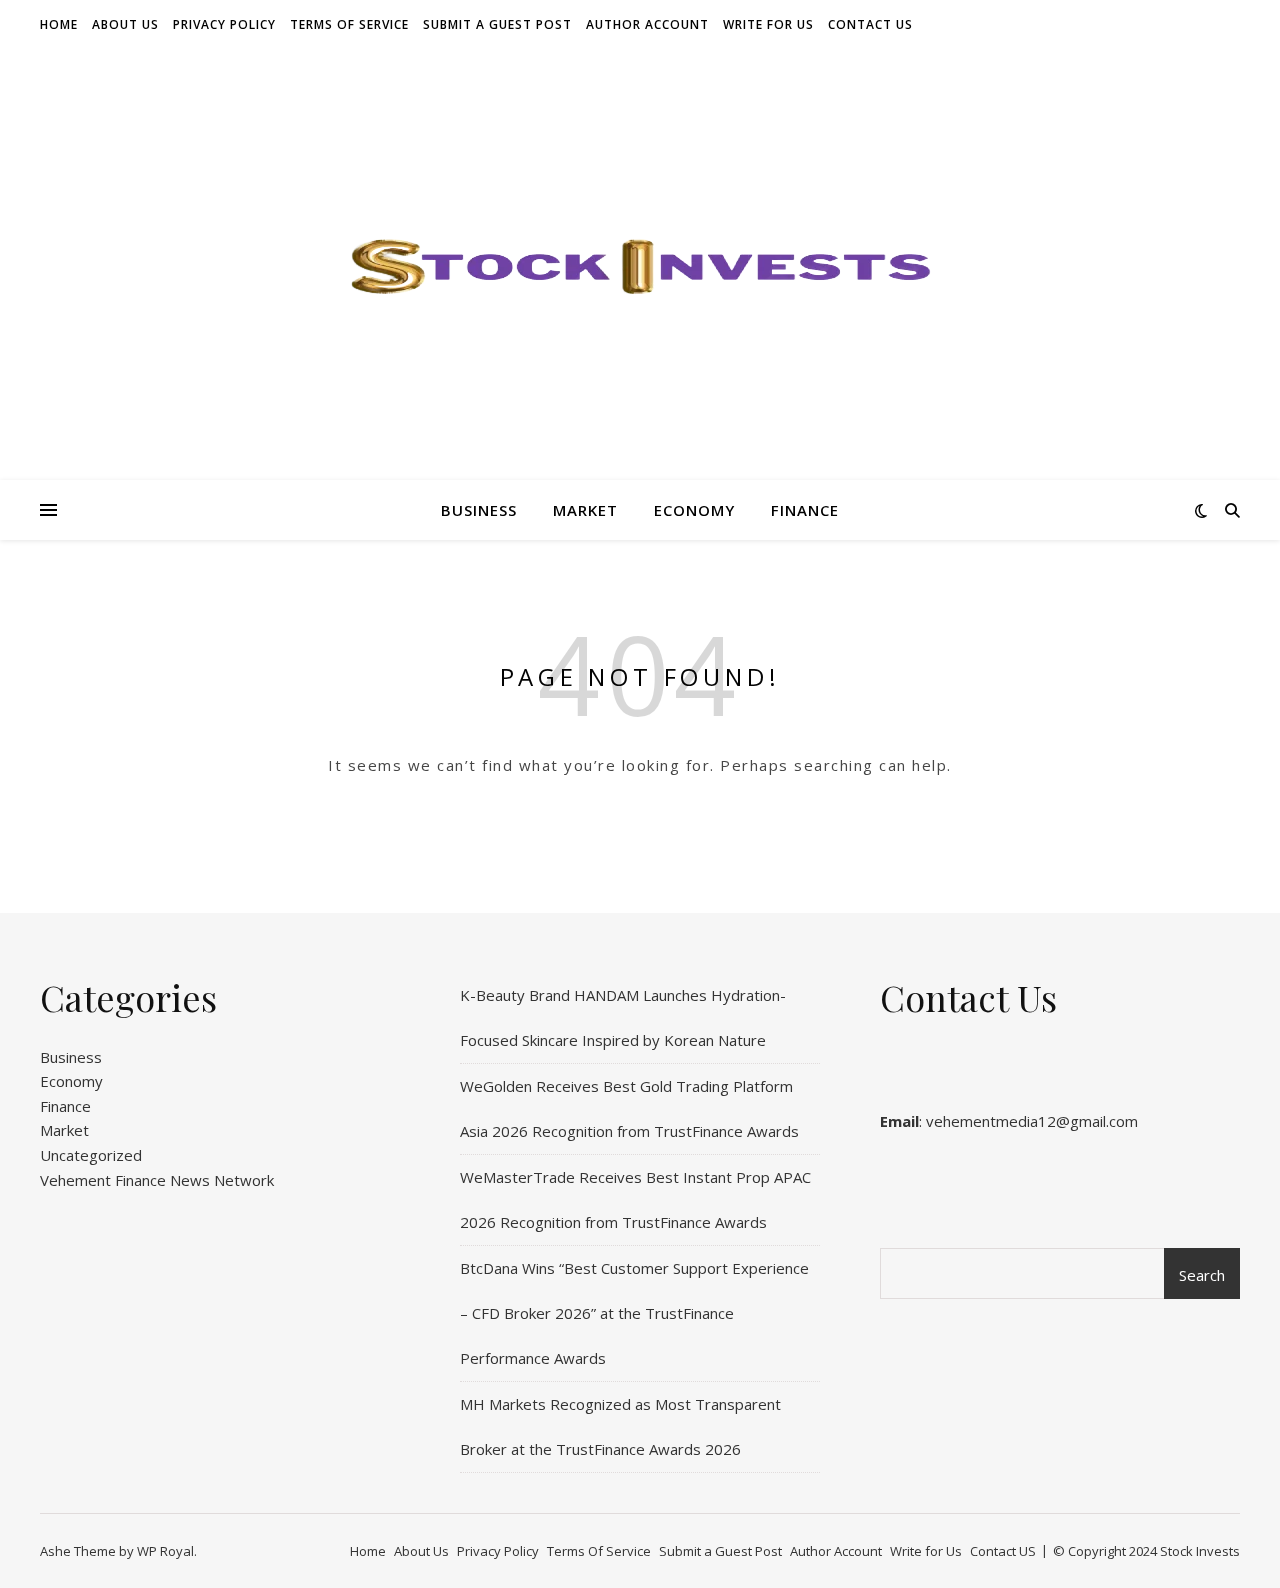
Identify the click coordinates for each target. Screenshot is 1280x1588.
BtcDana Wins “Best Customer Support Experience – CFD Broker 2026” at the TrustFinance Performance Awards (634, 1313)
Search (1202, 1275)
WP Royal (165, 1551)
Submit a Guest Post (497, 24)
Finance (805, 510)
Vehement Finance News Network (157, 1180)
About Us (125, 24)
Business (479, 510)
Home (59, 24)
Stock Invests (1200, 1551)
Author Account (647, 24)
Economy (694, 510)
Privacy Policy (224, 24)
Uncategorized (91, 1155)
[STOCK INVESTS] (640, 265)
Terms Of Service (349, 24)
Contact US (870, 24)
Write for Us (768, 24)
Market (585, 510)
